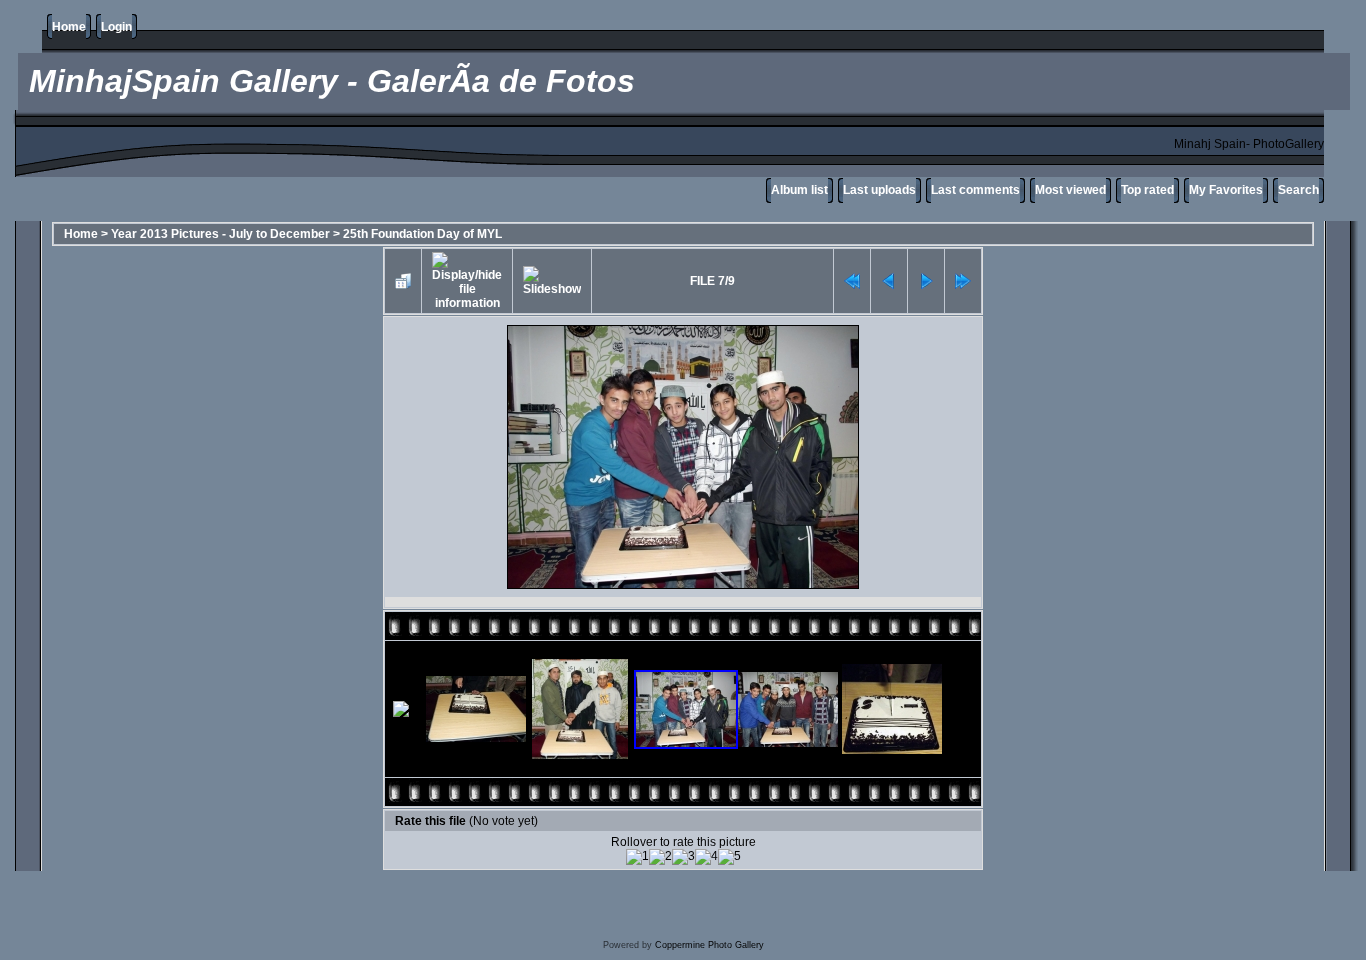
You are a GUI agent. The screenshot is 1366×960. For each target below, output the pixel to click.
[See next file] (926, 281)
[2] (660, 857)
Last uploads (879, 190)
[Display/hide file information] (467, 281)
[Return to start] (852, 281)
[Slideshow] (552, 281)
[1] (637, 857)
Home (69, 27)
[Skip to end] (963, 281)
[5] (729, 857)
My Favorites (1226, 190)
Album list (799, 190)
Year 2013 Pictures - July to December (220, 234)
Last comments (975, 190)
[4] (706, 857)
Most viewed (1070, 190)
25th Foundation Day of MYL (422, 234)
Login (116, 27)
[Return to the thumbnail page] (403, 281)
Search (1298, 190)
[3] (683, 857)
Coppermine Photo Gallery (709, 945)
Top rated (1147, 190)
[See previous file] (889, 281)
